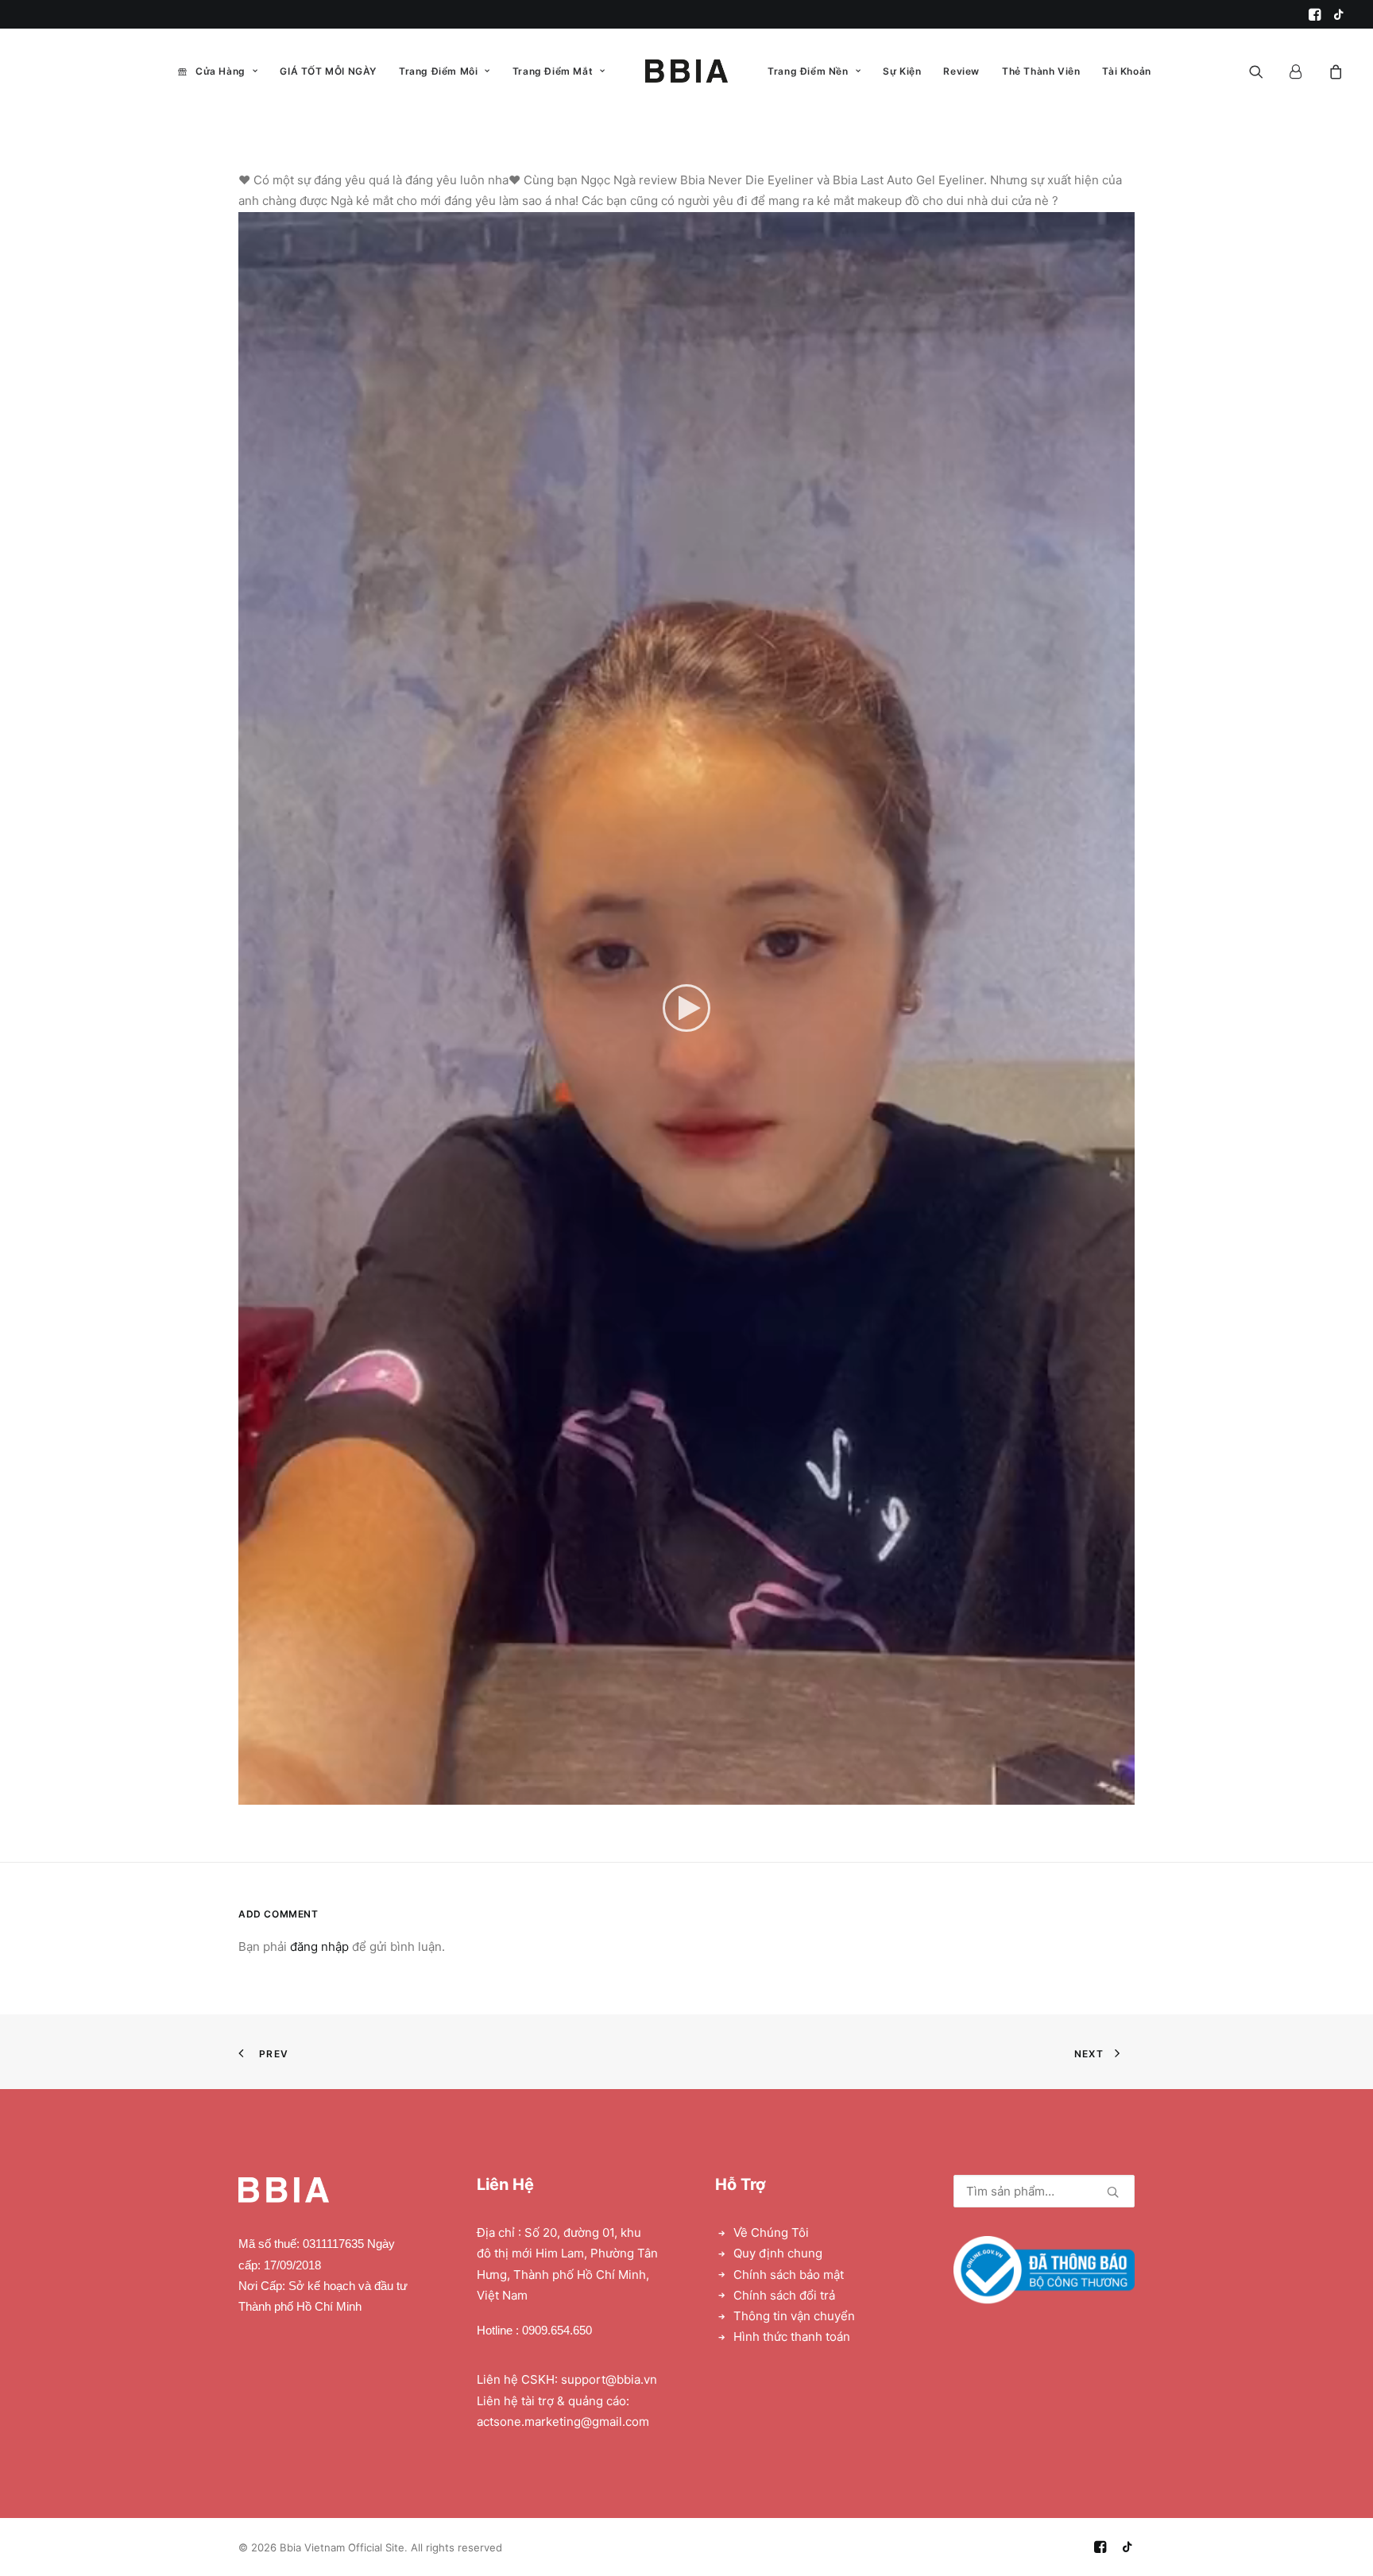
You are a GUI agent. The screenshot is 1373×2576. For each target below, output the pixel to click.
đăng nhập (319, 1946)
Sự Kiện (902, 71)
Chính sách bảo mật (789, 2275)
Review (961, 71)
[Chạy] (249, 1793)
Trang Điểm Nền (808, 71)
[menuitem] (1315, 14)
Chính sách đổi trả (784, 2295)
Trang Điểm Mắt (553, 71)
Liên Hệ (505, 2184)
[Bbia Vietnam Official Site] (686, 71)
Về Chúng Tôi (771, 2232)
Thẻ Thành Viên (1041, 71)
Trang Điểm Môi (438, 71)
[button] (1315, 14)
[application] (686, 1008)
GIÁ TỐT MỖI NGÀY (328, 71)
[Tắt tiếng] (1102, 1793)
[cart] (1334, 71)
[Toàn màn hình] (1123, 1793)
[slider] (675, 1793)
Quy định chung (778, 2253)
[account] (1303, 71)
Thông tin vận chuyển (794, 2316)
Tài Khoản (1126, 71)
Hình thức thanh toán (792, 2337)
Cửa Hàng (220, 71)
